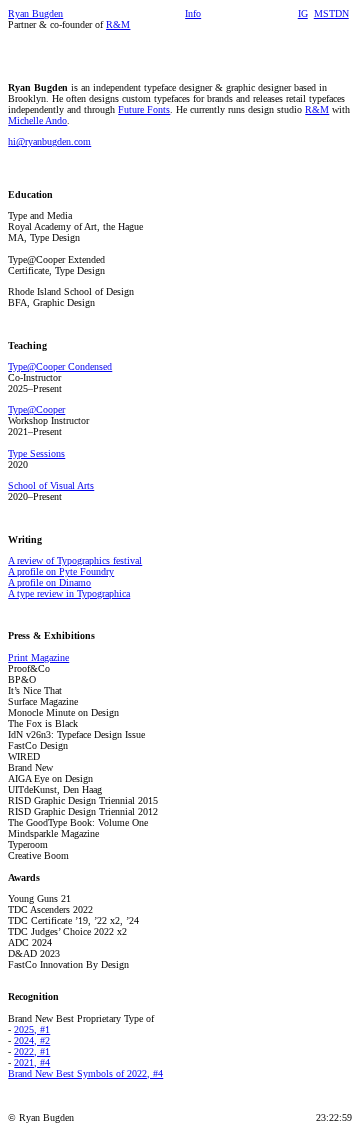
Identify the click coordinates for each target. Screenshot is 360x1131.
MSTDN (331, 13)
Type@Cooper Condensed (60, 366)
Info (193, 13)
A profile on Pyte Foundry (61, 571)
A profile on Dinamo (49, 582)
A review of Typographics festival (75, 560)
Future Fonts (144, 109)
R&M (317, 109)
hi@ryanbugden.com (49, 141)
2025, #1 (32, 1029)
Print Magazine (38, 657)
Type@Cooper (36, 409)
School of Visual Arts (51, 485)
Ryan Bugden (35, 13)
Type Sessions (36, 453)
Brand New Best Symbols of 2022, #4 (85, 1073)
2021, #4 (32, 1062)
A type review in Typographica (69, 593)
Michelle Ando (37, 120)
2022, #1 (32, 1051)
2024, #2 (32, 1040)
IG (303, 13)
